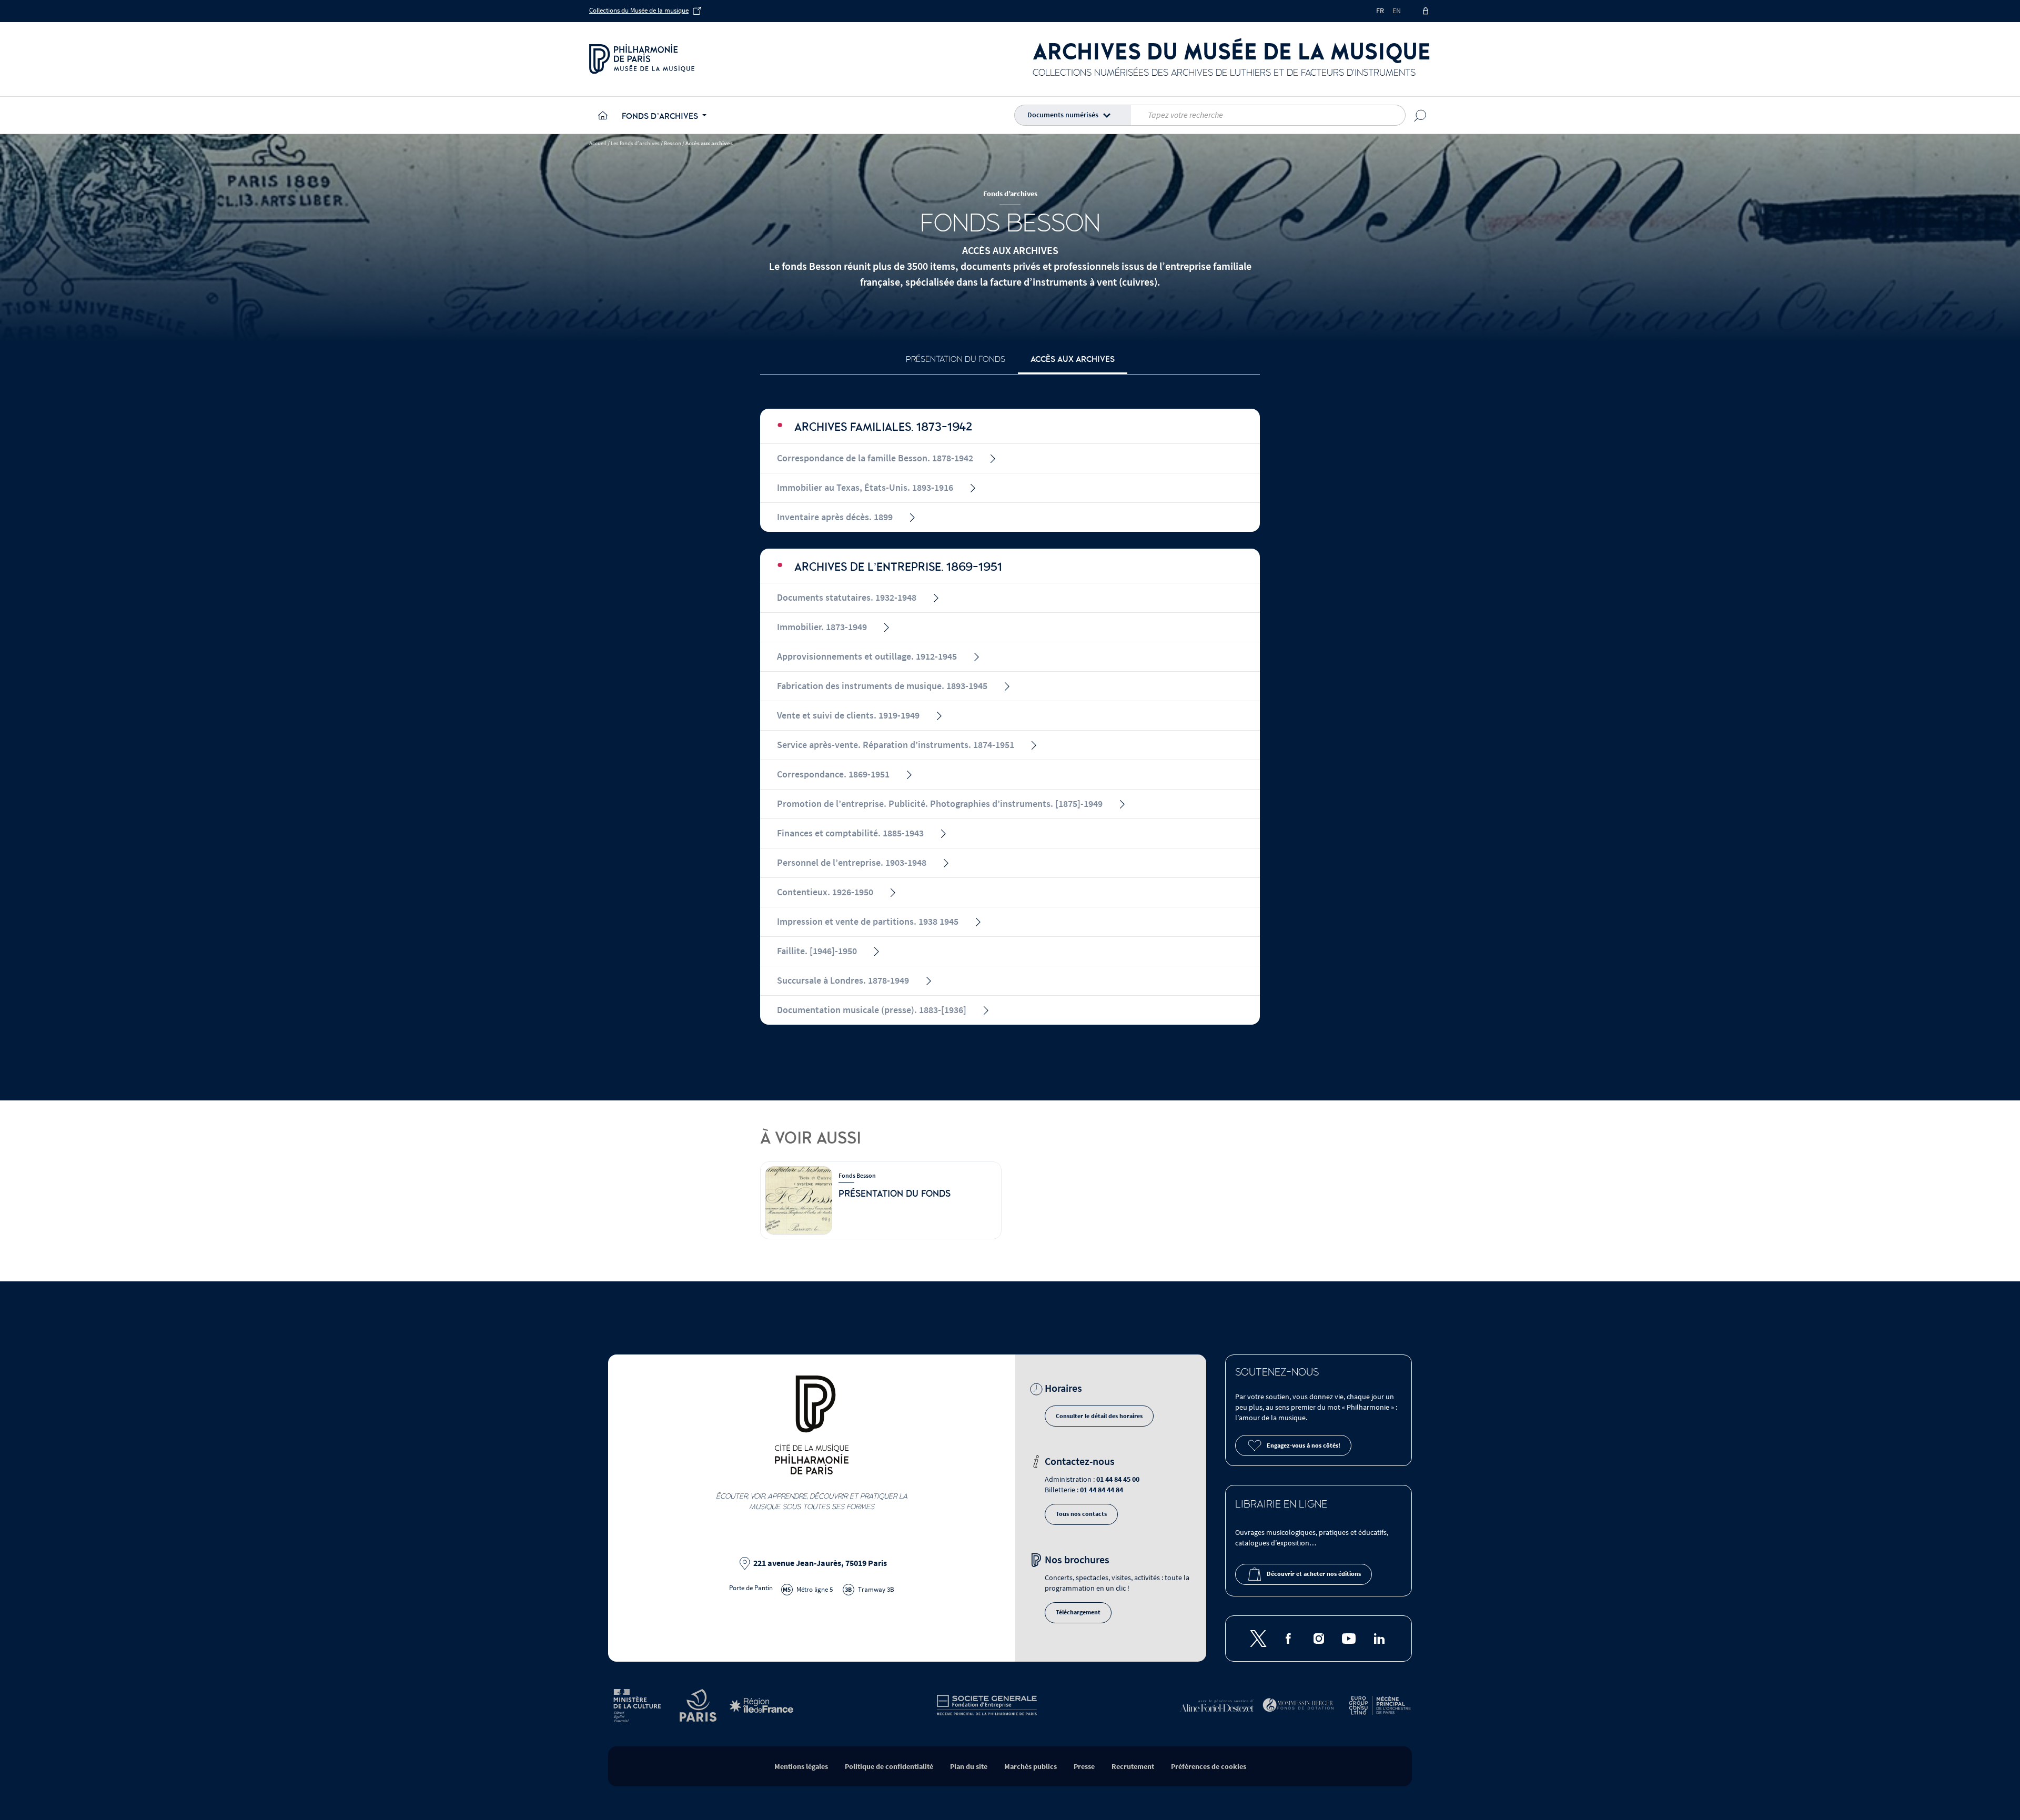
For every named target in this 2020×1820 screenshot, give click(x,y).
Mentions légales (801, 1767)
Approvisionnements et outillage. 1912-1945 (867, 657)
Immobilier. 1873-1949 (822, 627)
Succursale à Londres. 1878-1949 (843, 981)
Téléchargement (1078, 1612)
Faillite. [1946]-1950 (817, 951)
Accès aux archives (1073, 359)
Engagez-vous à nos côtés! (1304, 1446)
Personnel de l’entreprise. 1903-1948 (852, 863)
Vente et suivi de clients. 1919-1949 (848, 716)
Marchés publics (1031, 1767)
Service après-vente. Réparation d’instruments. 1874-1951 (896, 745)
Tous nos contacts (1081, 1514)
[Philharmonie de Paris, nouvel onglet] (642, 59)
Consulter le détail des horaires (1099, 1416)
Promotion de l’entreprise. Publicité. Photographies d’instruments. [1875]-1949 (940, 804)
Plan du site (969, 1767)
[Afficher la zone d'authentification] (1426, 11)
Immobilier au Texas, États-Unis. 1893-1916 (865, 488)
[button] (1075, 115)
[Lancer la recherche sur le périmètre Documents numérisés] (1420, 115)
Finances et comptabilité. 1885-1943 (850, 833)
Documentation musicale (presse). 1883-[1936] (872, 1010)
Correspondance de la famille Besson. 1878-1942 (875, 458)
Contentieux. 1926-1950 (825, 892)
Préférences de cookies (1209, 1767)
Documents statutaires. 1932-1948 (847, 598)
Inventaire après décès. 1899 (835, 517)
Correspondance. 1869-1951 (833, 775)
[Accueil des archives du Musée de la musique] (601, 115)
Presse (1084, 1767)
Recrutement (1133, 1767)
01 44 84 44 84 (1102, 1490)
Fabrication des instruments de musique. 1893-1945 (882, 686)
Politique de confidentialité (889, 1767)
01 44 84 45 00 (1118, 1479)
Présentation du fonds (956, 359)
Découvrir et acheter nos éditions (1314, 1574)
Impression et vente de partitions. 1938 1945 (868, 922)
